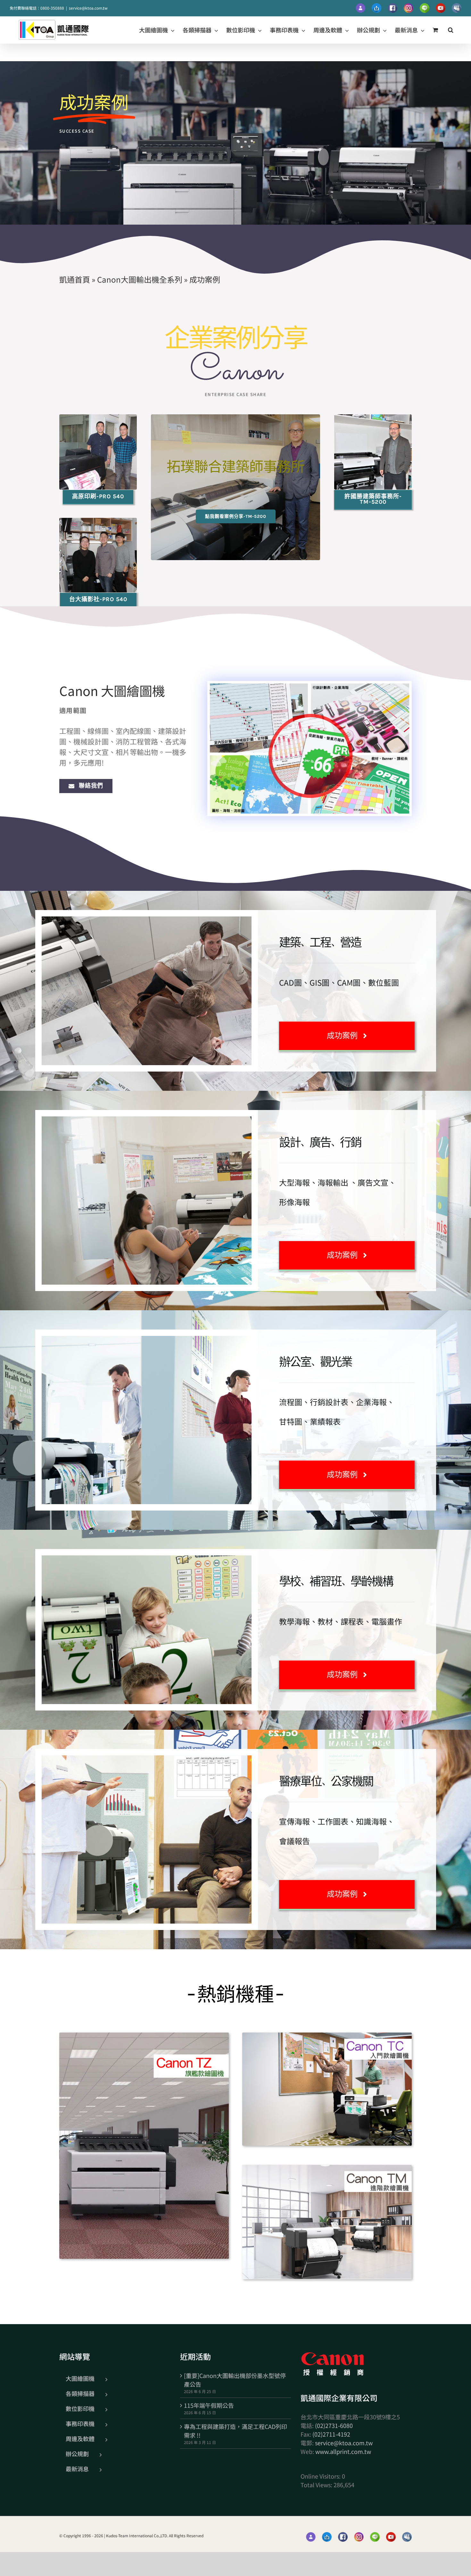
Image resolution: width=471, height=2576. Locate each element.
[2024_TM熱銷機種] (327, 2168)
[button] (451, 30)
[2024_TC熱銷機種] (327, 2035)
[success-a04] (98, 521)
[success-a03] (373, 417)
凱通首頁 (75, 279)
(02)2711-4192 (331, 2434)
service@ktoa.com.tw (88, 8)
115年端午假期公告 (209, 2405)
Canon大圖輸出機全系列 (140, 279)
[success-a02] (98, 417)
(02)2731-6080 (334, 2425)
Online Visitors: (321, 2476)
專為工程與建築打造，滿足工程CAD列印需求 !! (235, 2431)
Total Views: (317, 2485)
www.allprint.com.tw (343, 2451)
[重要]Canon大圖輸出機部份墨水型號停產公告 (235, 2380)
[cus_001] (144, 2035)
